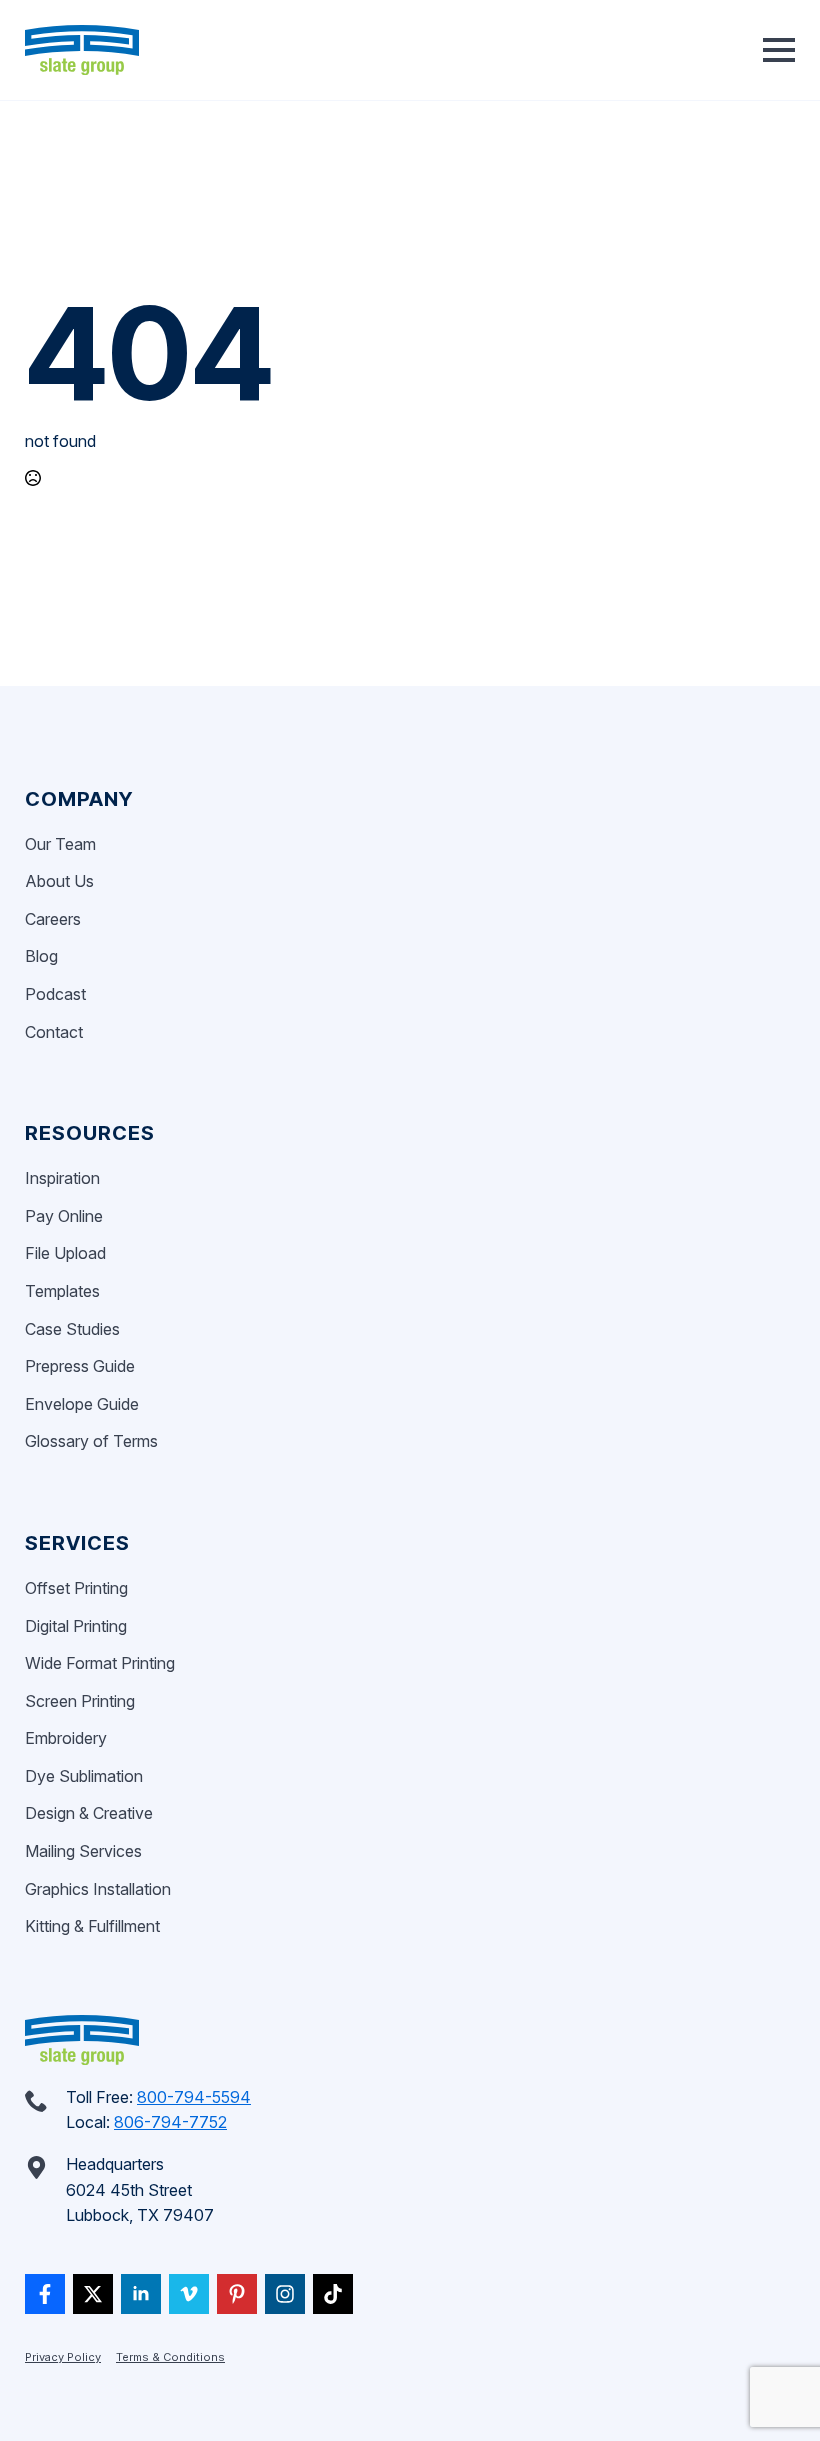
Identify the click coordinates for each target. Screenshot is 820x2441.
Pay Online (64, 1216)
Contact (54, 1032)
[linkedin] (141, 2294)
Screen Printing (80, 1701)
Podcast (55, 994)
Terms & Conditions (170, 2357)
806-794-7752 (170, 2122)
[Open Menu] (779, 50)
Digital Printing (76, 1626)
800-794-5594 (194, 2097)
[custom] (45, 2294)
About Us (59, 881)
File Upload (65, 1253)
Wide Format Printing (100, 1663)
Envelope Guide (82, 1404)
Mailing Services (83, 1851)
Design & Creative (89, 1813)
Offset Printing (76, 1588)
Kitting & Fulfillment (92, 1926)
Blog (41, 956)
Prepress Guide (80, 1366)
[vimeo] (189, 2294)
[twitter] (93, 2294)
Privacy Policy (63, 2357)
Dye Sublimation (84, 1776)
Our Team (60, 844)
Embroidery (66, 1738)
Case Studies (72, 1329)
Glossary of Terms (91, 1441)
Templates (62, 1291)
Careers (53, 919)
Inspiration (62, 1178)
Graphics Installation (98, 1889)
